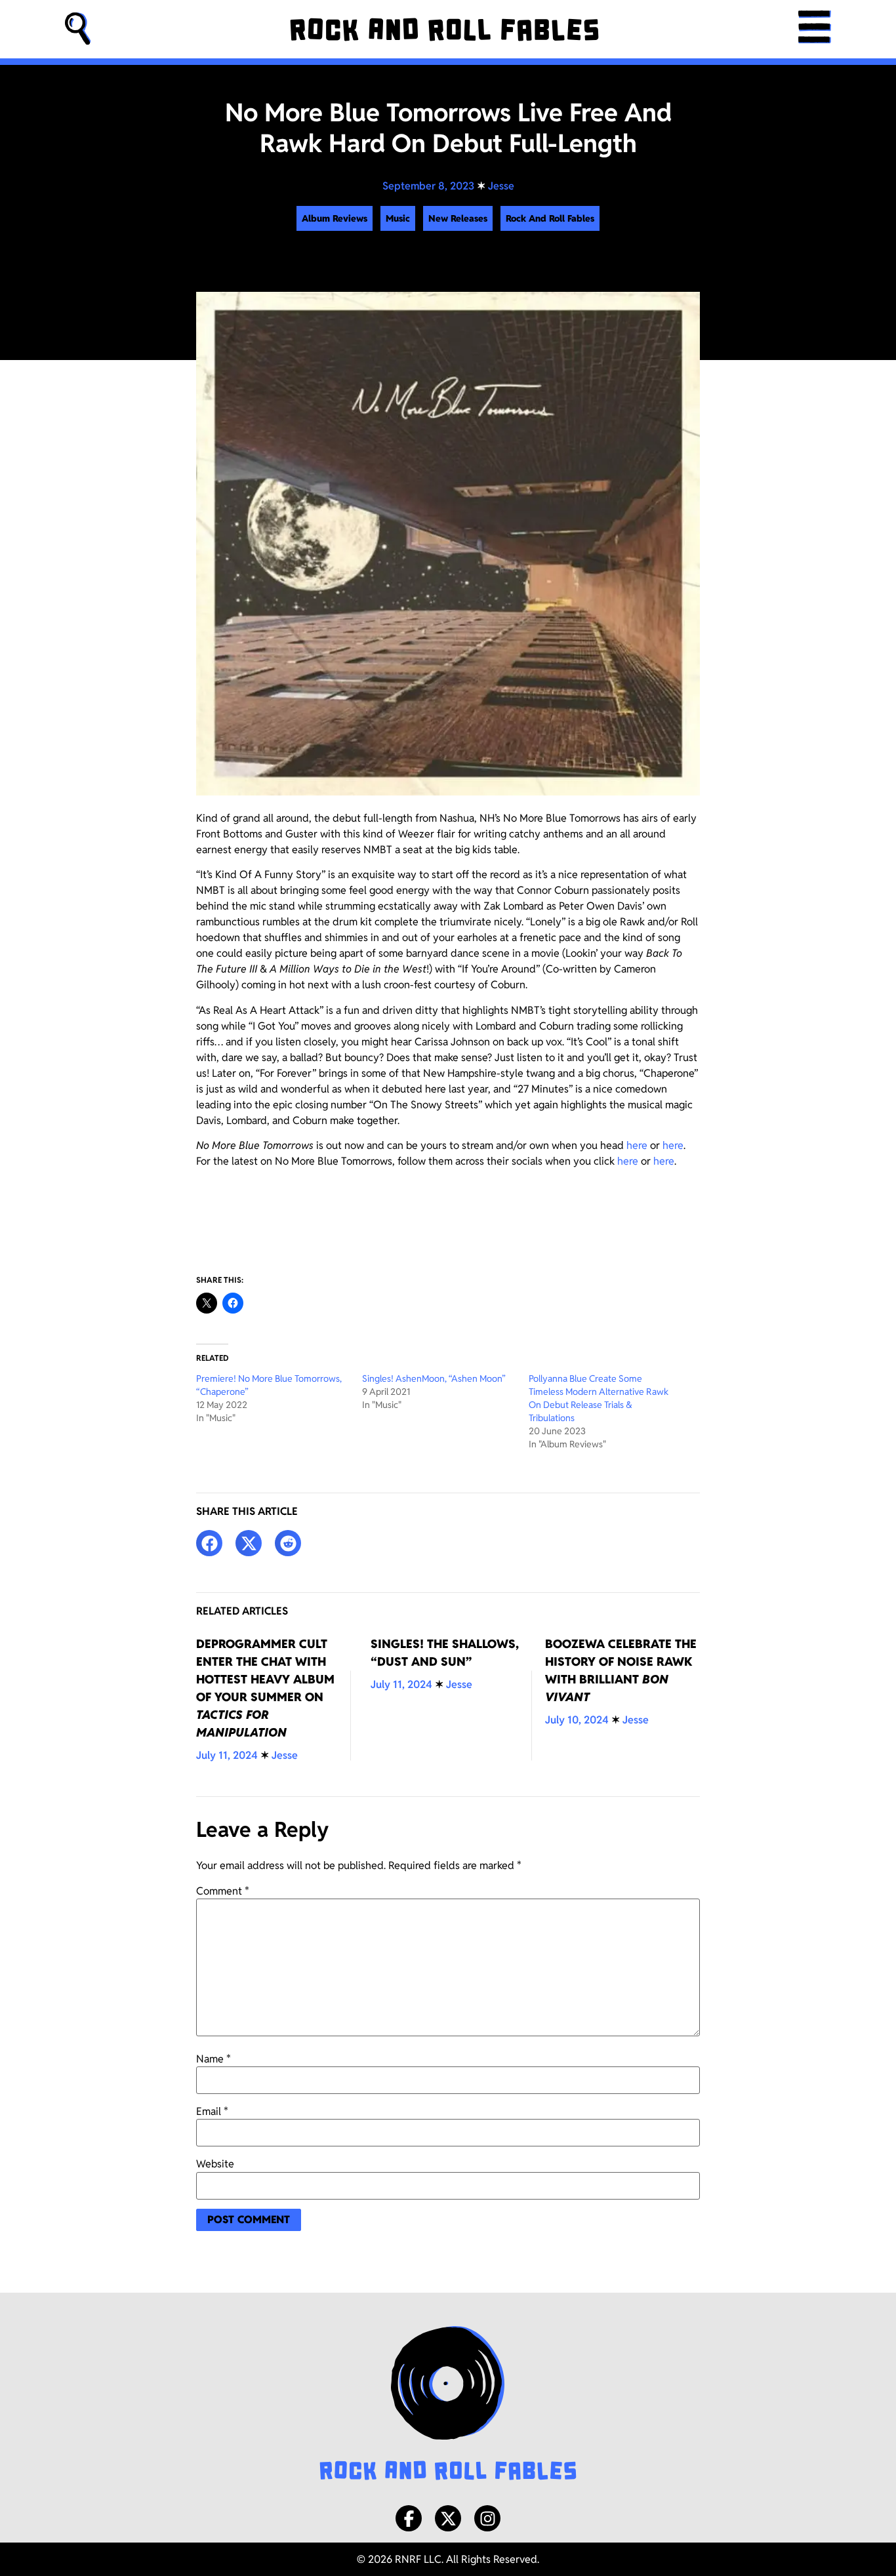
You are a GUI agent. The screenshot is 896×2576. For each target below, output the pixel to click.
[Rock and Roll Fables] (444, 30)
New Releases (458, 218)
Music (398, 218)
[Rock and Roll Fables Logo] (448, 2405)
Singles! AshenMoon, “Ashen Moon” (434, 1379)
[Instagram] (487, 2518)
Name (214, 2059)
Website (215, 2164)
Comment (223, 1891)
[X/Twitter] (448, 2518)
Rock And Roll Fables (550, 218)
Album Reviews (335, 218)
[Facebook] (409, 2518)
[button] (78, 29)
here (637, 1145)
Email (212, 2112)
